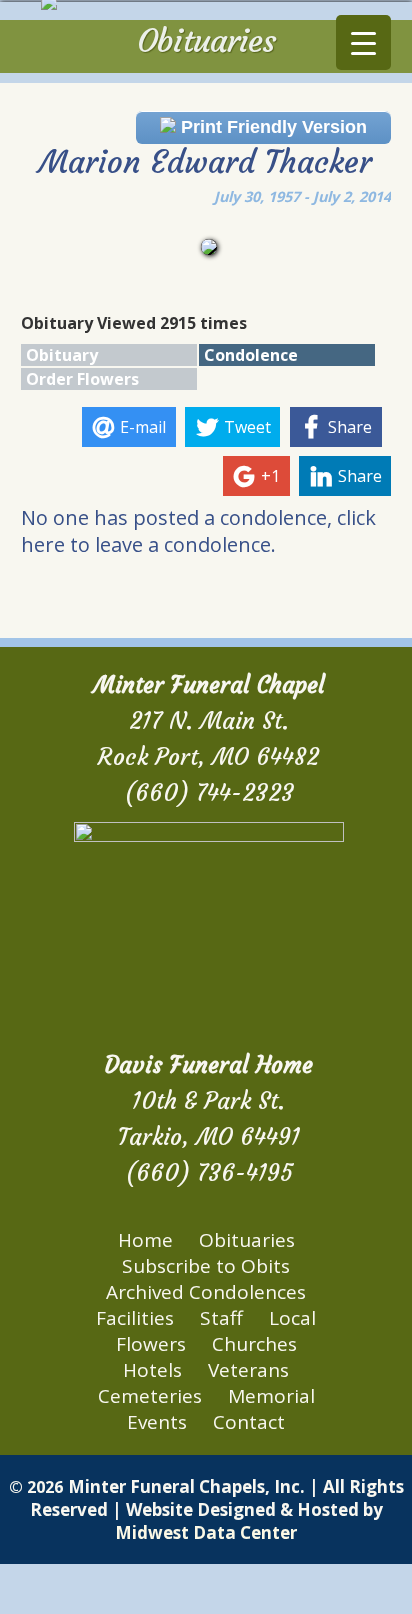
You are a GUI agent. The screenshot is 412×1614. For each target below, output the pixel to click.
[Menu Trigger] (363, 42)
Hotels (152, 1370)
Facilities (135, 1318)
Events (157, 1422)
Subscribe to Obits (206, 1266)
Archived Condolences (206, 1292)
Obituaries (247, 1240)
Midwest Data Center (206, 1532)
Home (145, 1240)
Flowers (151, 1344)
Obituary (62, 355)
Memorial (271, 1396)
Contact (249, 1422)
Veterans (248, 1370)
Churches (254, 1344)
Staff (221, 1318)
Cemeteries (150, 1396)
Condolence (251, 355)
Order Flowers (82, 379)
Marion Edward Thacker (205, 162)
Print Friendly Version (271, 127)
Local (292, 1318)
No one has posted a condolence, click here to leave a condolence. (198, 531)
